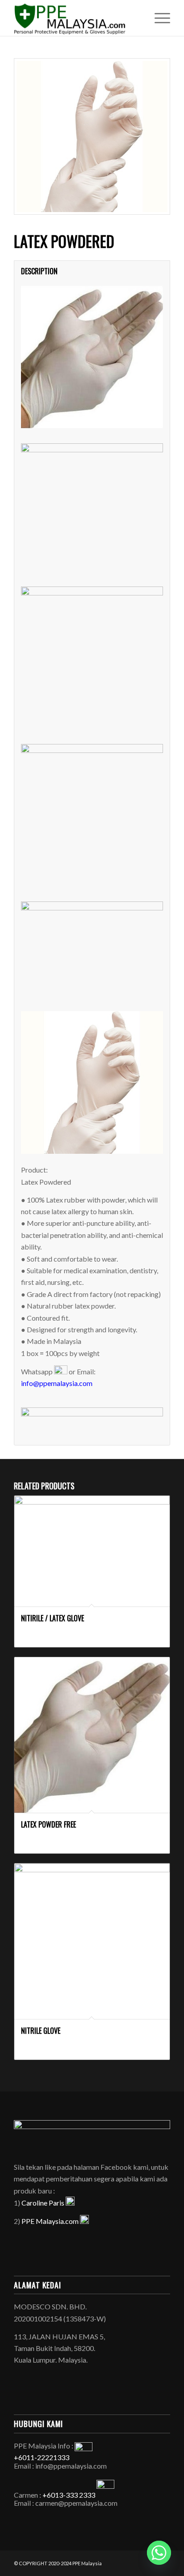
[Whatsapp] (159, 2553)
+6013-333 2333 (69, 2495)
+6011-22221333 (42, 2457)
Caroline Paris (44, 2203)
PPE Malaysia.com (51, 2221)
